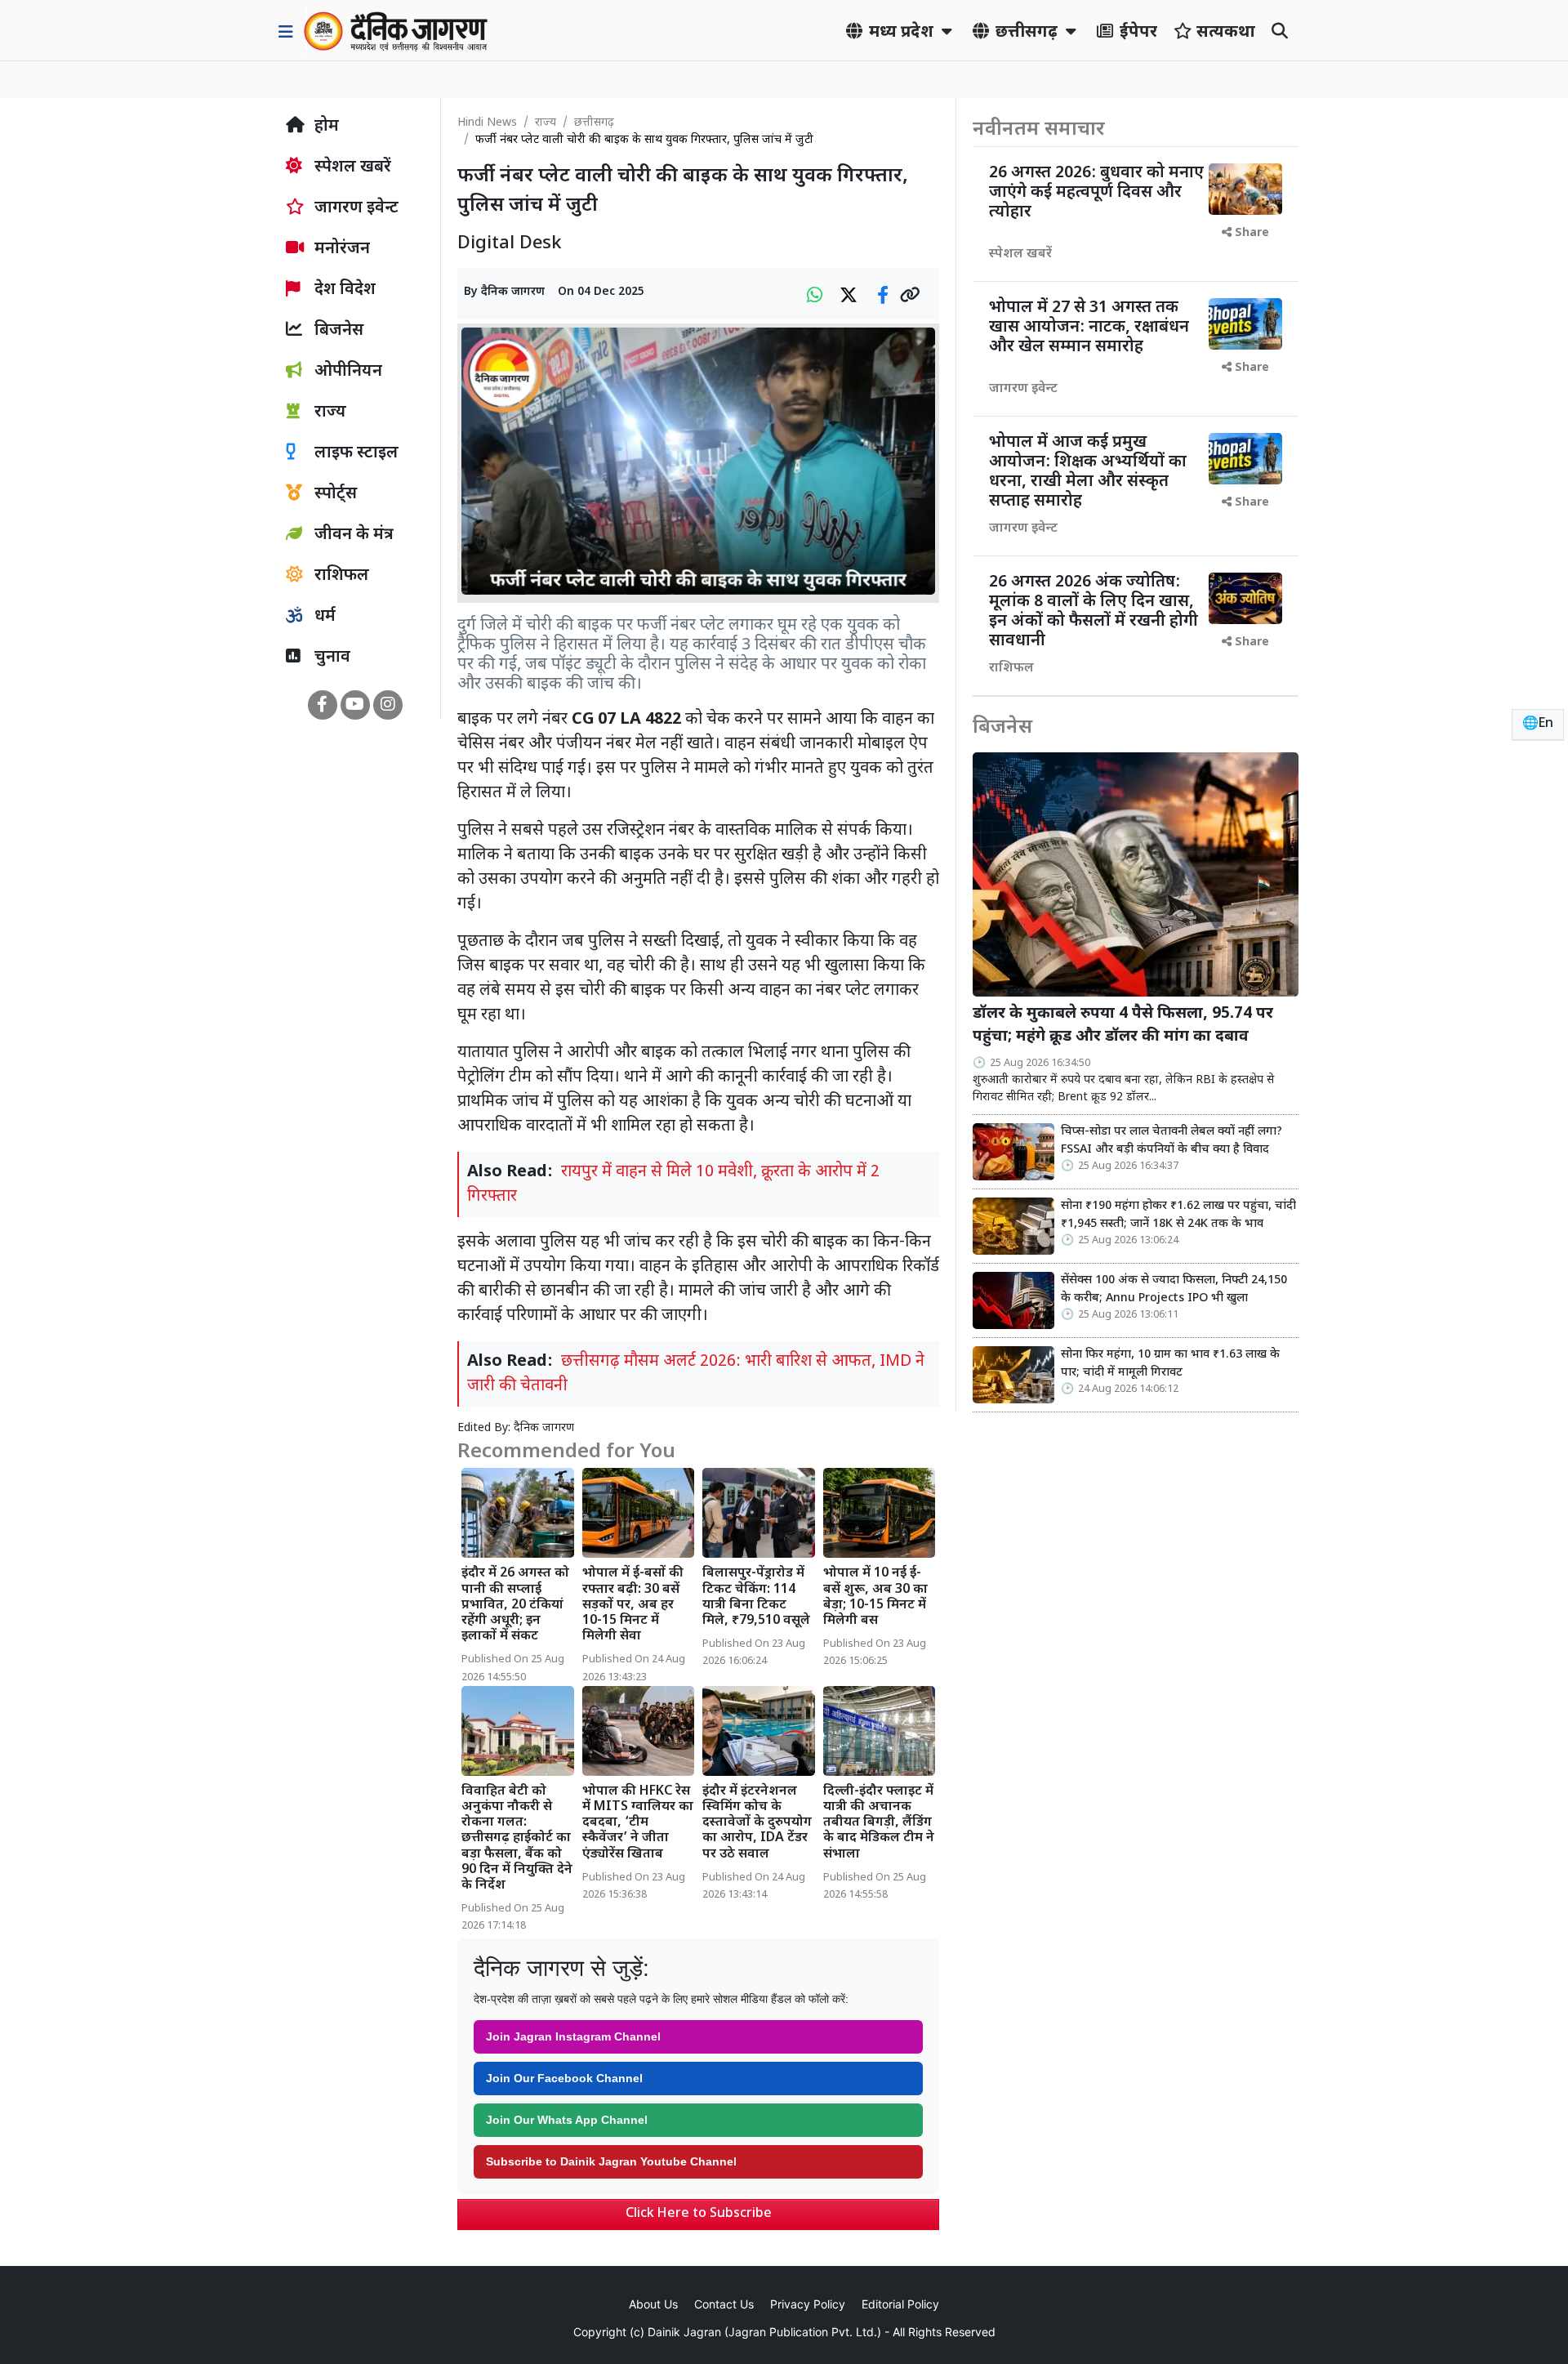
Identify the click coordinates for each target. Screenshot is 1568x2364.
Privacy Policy (808, 2304)
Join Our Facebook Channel (564, 2078)
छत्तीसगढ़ (594, 123)
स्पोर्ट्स (334, 494)
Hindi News (487, 123)
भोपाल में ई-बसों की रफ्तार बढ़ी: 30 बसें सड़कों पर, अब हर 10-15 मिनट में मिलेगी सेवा (633, 1605)
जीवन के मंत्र (352, 535)
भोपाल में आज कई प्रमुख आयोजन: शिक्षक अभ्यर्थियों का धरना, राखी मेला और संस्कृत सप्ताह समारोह (1088, 472)
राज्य (546, 123)
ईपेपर (1136, 33)
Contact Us (724, 2304)
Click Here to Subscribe (699, 2214)
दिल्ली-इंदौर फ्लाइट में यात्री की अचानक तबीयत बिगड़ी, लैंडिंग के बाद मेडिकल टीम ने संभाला (879, 1823)
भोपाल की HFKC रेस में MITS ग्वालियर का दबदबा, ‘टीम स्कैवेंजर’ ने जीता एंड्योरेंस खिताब (638, 1823)
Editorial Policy (900, 2304)
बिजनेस (337, 331)
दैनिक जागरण (513, 292)
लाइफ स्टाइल (354, 453)
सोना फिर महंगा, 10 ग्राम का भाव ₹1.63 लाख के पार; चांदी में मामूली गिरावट (1170, 1364)
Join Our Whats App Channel (567, 2120)
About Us (653, 2304)
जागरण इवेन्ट (354, 208)
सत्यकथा (1224, 33)
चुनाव (330, 658)
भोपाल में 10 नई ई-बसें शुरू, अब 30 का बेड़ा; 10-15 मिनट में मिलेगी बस (875, 1597)
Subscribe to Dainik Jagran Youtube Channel (611, 2161)
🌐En (1538, 724)
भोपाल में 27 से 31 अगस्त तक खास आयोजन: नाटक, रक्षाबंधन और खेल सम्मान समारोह (1089, 328)
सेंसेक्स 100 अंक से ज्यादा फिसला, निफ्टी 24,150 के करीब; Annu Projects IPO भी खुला (1174, 1289)
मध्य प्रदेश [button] (901, 33)
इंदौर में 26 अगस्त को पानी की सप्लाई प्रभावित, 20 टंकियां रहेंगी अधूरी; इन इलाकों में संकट (515, 1605)
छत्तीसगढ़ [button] (1027, 33)
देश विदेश (343, 290)
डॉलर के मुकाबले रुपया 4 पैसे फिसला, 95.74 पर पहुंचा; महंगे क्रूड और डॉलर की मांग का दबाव (1123, 1026)
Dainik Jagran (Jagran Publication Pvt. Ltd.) (764, 2332)
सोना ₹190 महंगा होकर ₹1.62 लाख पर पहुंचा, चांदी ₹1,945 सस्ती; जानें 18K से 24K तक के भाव (1178, 1215)
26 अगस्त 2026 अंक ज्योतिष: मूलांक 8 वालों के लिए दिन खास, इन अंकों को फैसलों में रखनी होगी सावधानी (1094, 612)
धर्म (323, 617)
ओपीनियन (346, 372)
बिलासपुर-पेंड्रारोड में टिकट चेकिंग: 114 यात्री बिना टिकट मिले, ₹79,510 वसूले (756, 1597)
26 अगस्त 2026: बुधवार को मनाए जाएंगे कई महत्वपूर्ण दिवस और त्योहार (1096, 193)
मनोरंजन (340, 249)
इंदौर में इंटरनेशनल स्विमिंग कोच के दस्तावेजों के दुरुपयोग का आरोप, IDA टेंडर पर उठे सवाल (757, 1823)
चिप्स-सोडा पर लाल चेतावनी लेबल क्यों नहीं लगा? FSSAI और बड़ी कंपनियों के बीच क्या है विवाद (1172, 1141)
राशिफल (340, 576)
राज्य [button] (328, 413)
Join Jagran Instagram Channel (573, 2036)
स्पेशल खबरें (351, 167)
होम (325, 127)
